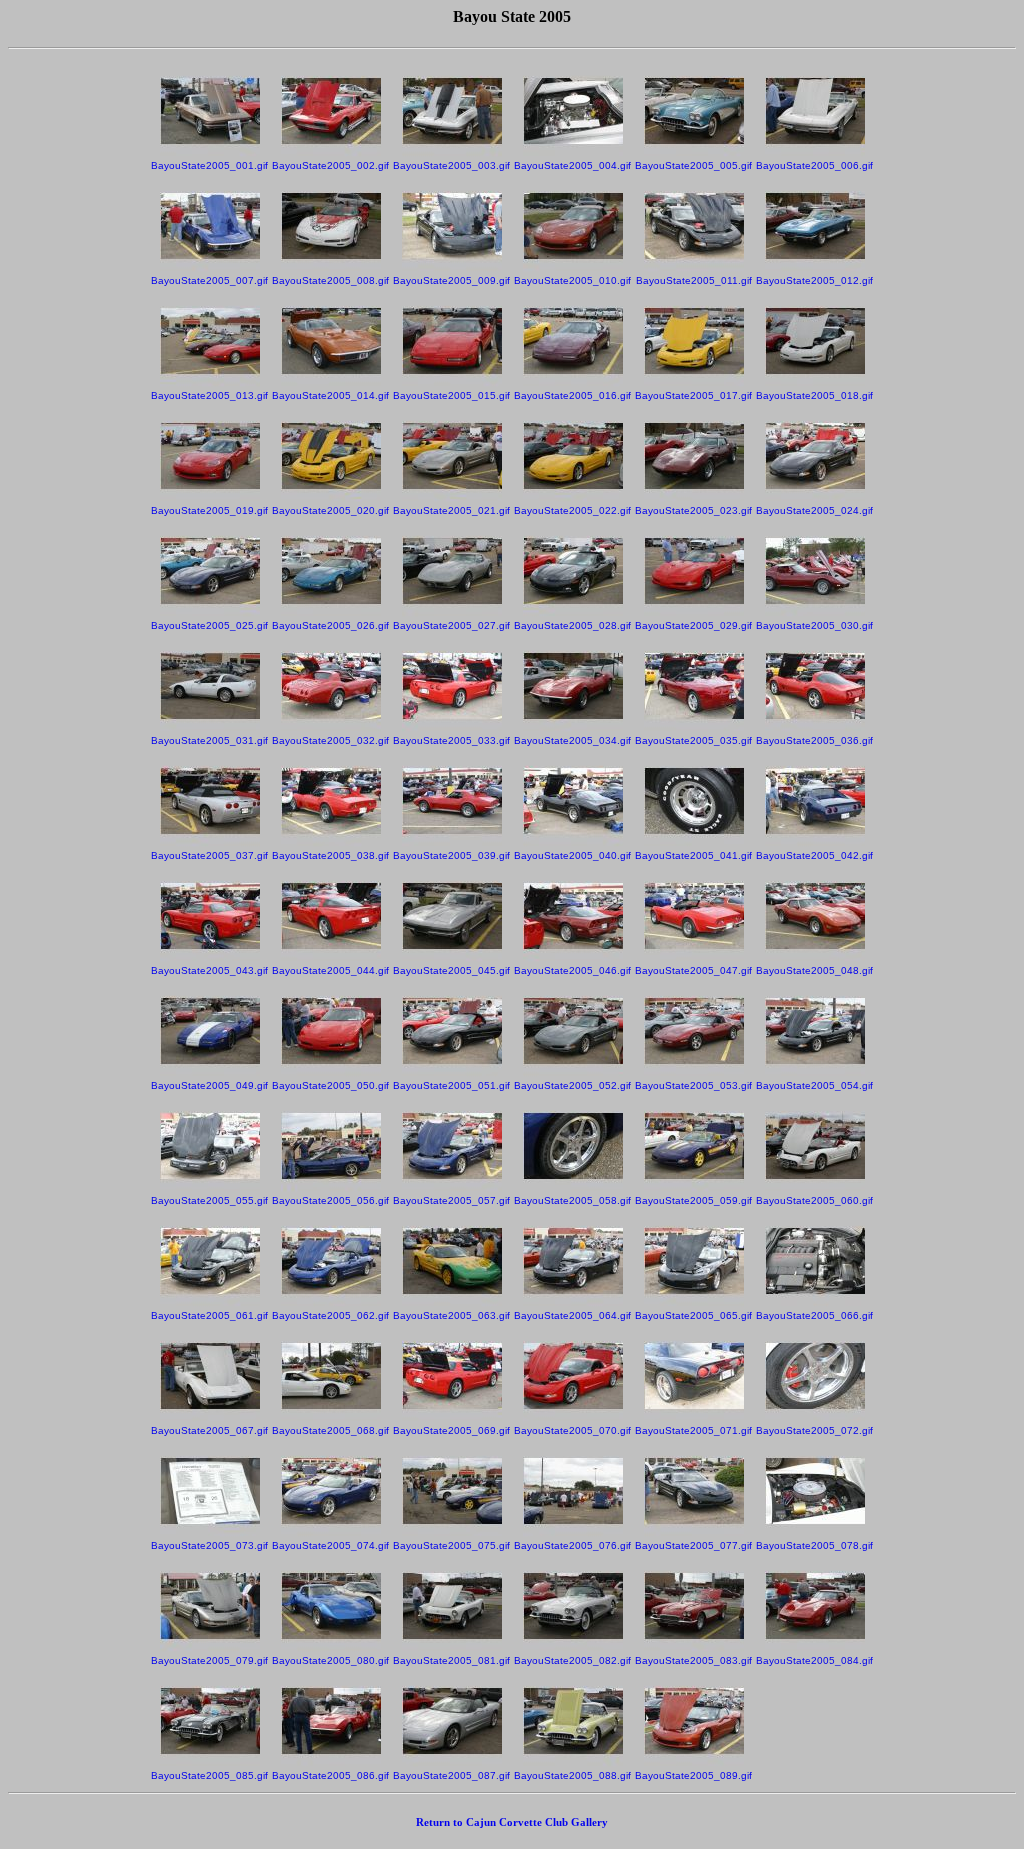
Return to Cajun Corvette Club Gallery (512, 1822)
